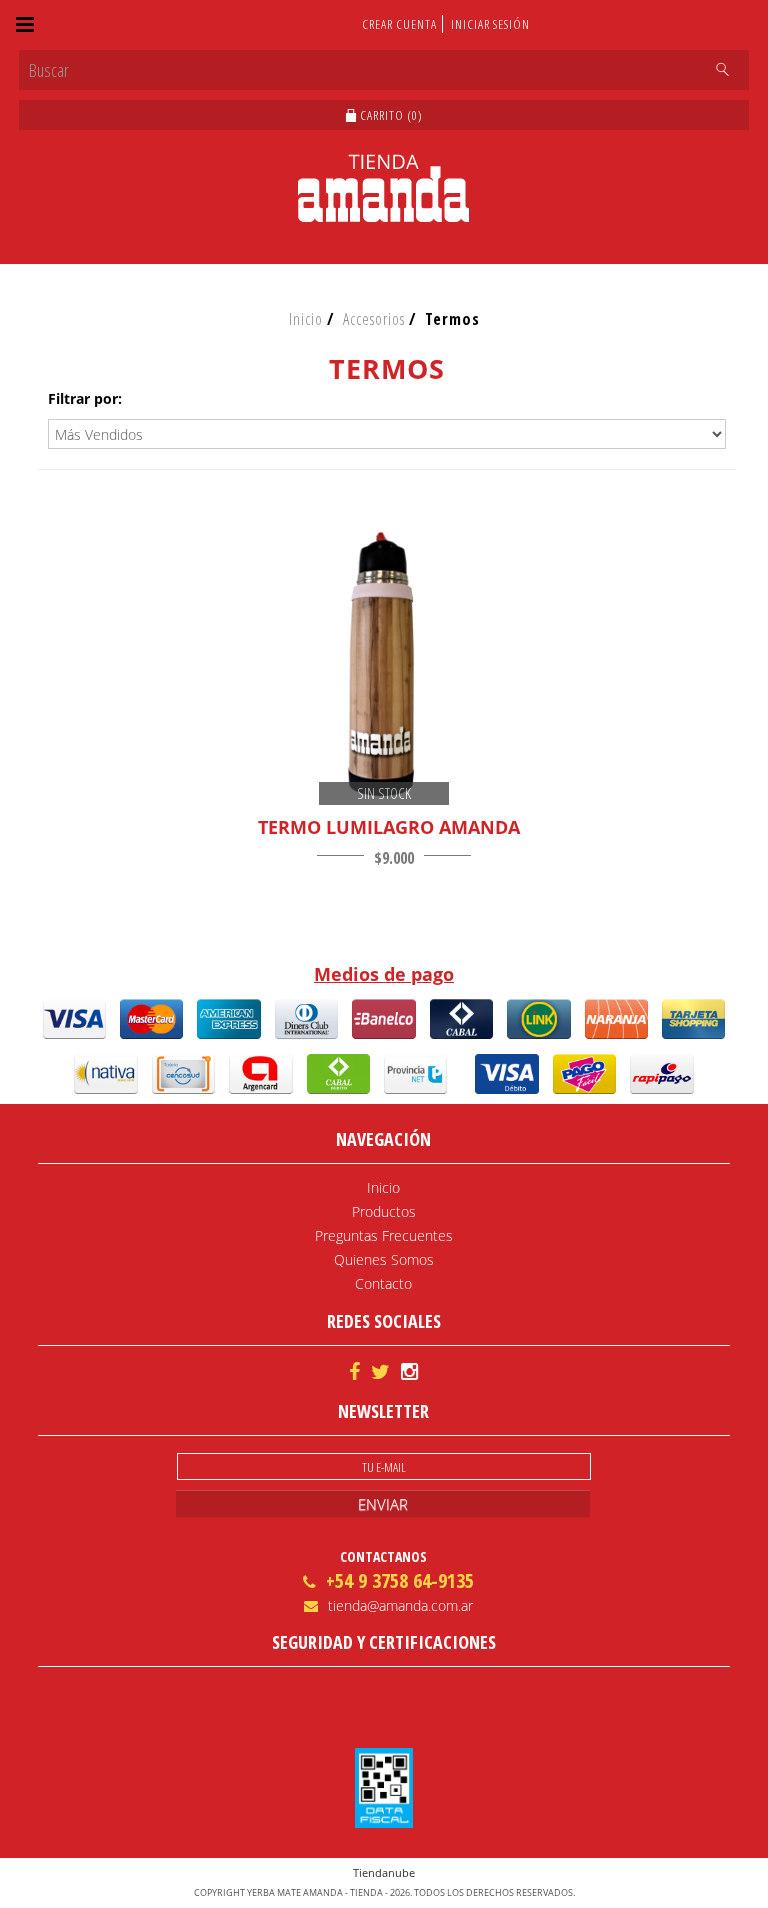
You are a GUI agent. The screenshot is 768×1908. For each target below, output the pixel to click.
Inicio (306, 319)
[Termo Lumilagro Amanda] (383, 664)
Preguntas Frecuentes (384, 1235)
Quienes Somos (384, 1259)
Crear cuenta (399, 24)
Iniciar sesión (490, 24)
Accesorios (374, 319)
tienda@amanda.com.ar (400, 1605)
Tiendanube (384, 1872)
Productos (384, 1211)
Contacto (383, 1283)
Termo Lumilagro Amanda (389, 827)
